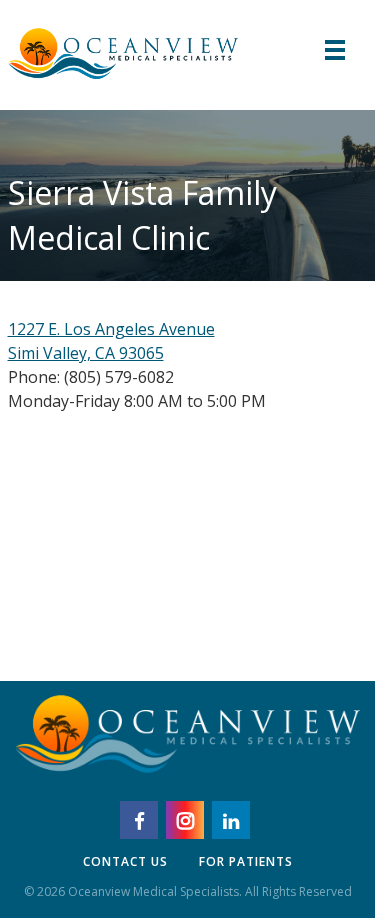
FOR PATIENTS (246, 861)
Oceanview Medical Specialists (188, 743)
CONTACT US (125, 861)
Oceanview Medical (123, 50)
